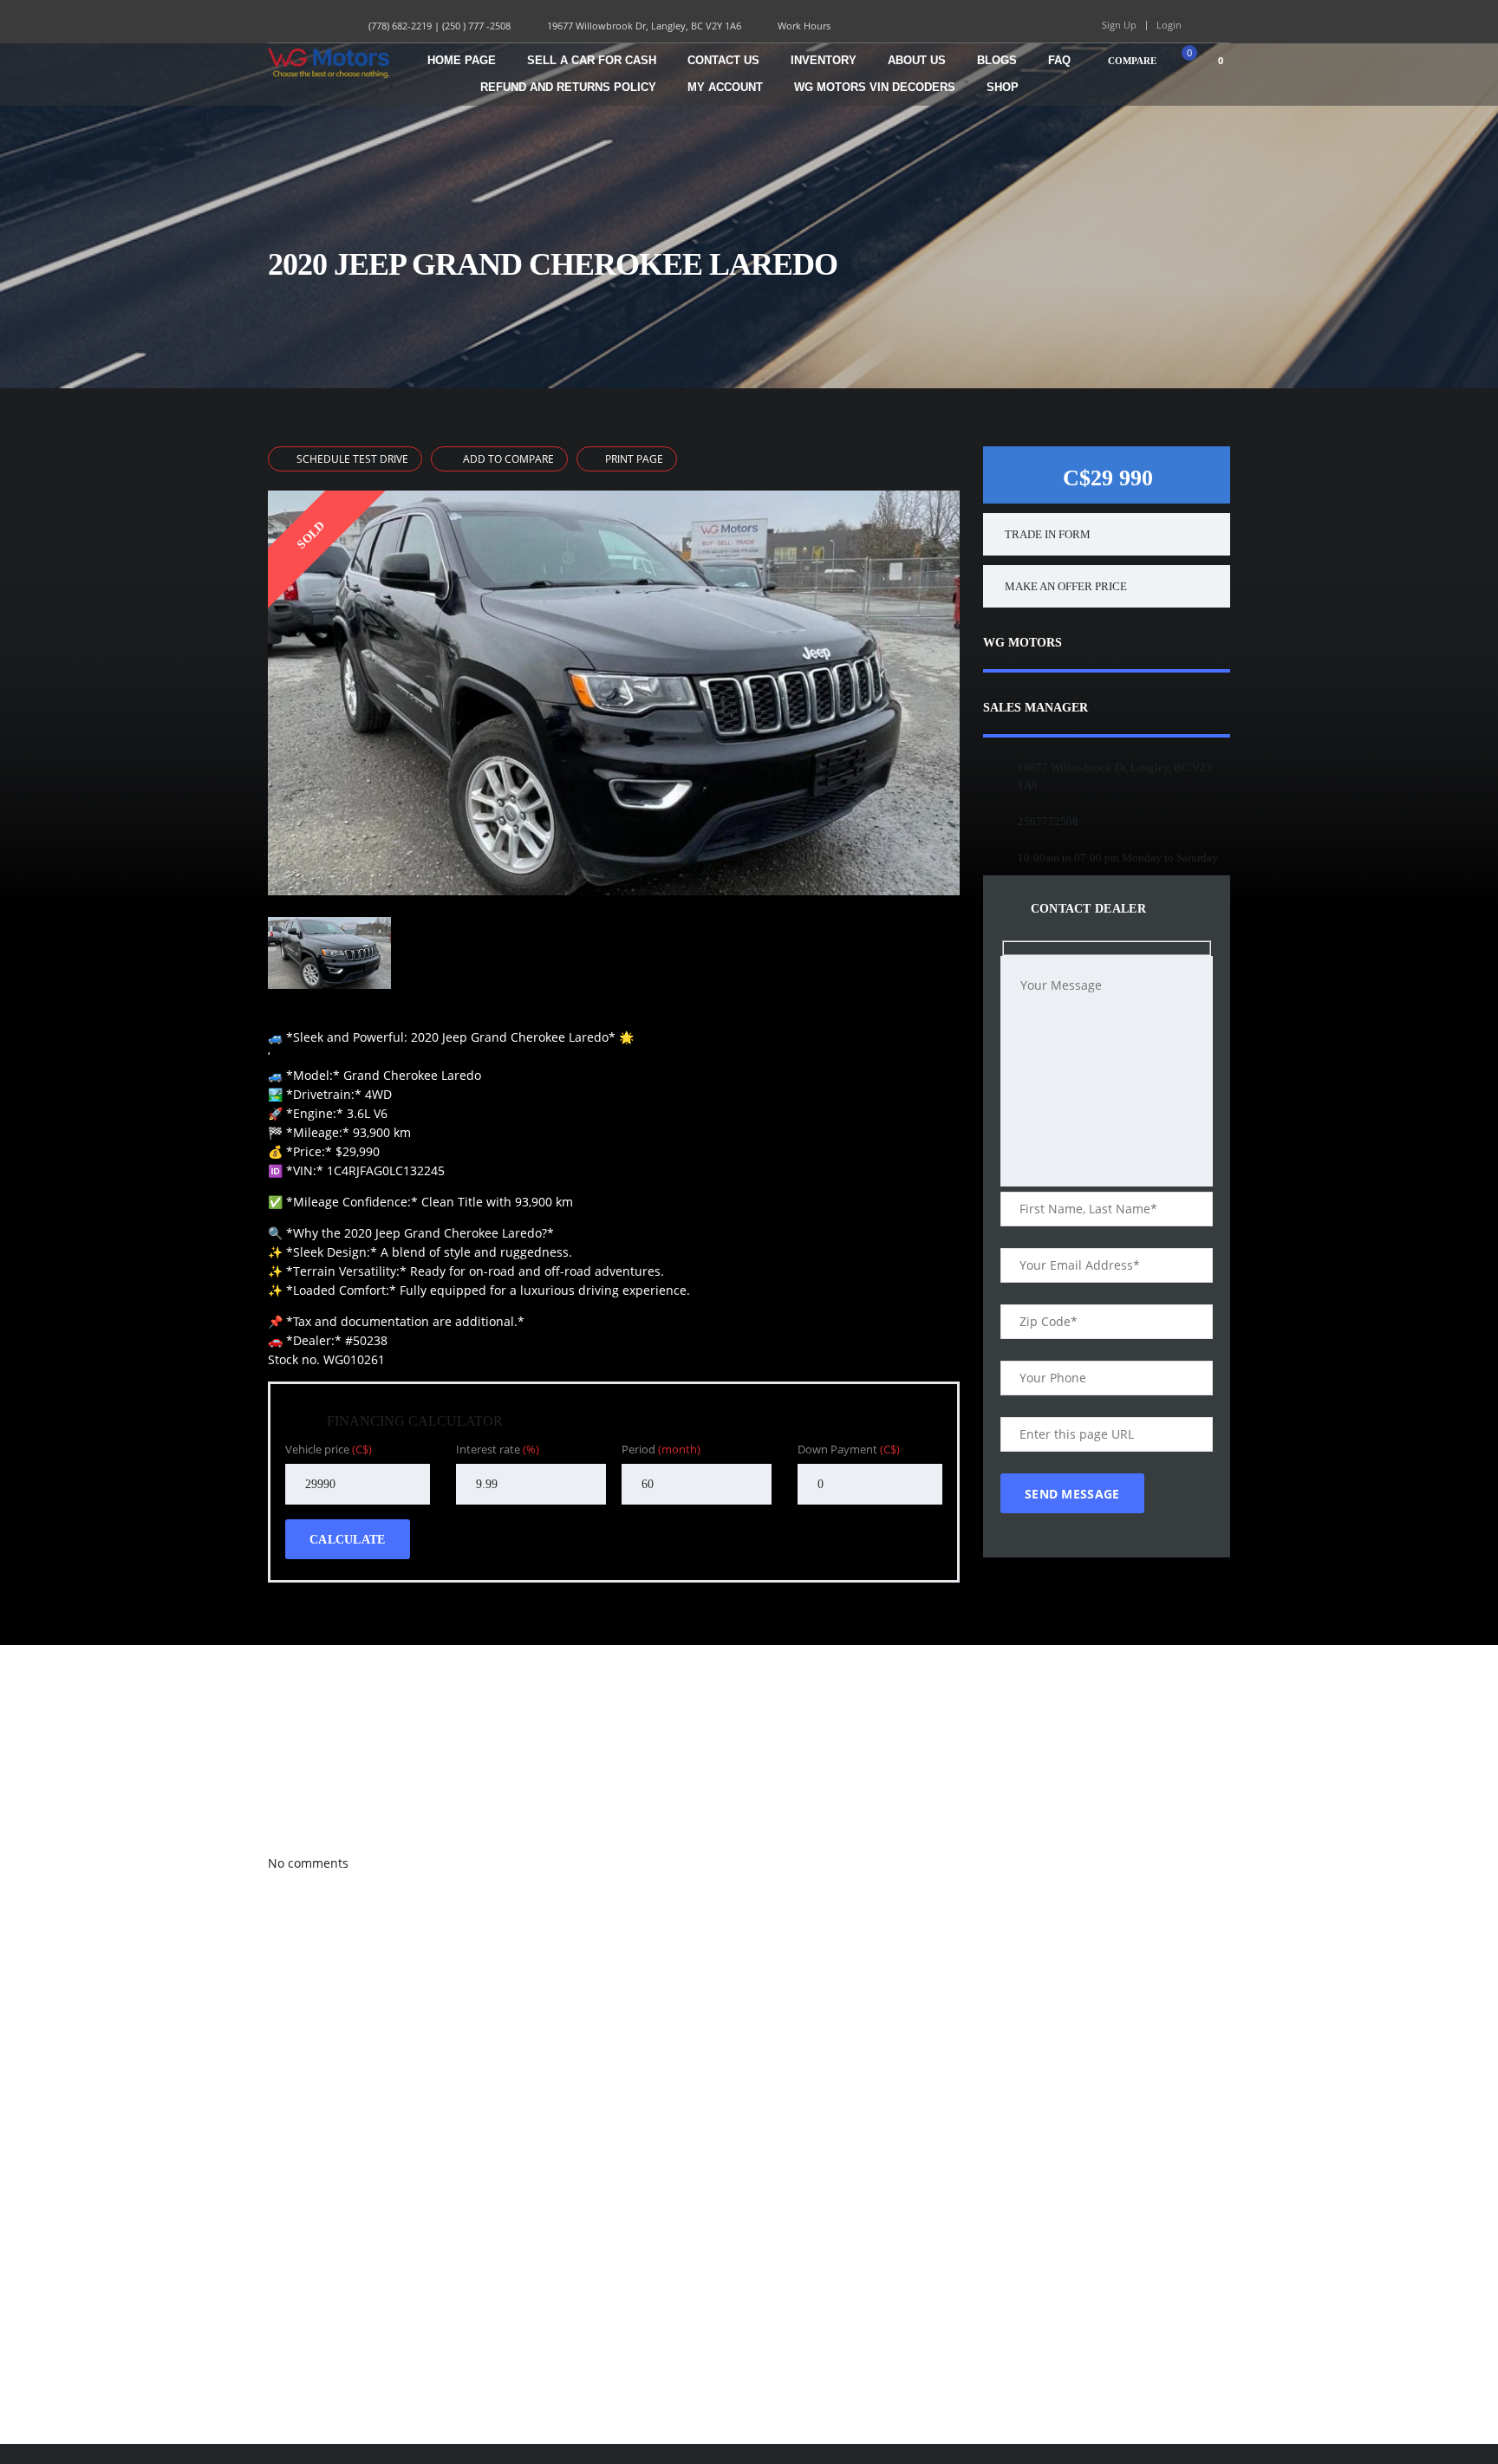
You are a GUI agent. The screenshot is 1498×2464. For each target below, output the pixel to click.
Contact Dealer (1086, 909)
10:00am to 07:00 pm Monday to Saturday (1118, 858)
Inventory (824, 60)
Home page (462, 60)
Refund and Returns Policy (568, 87)
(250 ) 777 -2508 (476, 26)
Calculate (348, 1540)
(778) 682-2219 (400, 26)
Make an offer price (1066, 586)
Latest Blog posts (300, 1825)
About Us (917, 60)
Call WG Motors (298, 1673)
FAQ (1059, 60)
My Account (725, 87)
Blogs (997, 60)
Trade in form (1048, 534)
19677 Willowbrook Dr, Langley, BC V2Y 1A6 (644, 26)
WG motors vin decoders (875, 87)
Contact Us (723, 60)
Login (1169, 25)
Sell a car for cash (592, 60)
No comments (308, 1863)
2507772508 (1048, 821)
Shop (1003, 87)
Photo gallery (294, 1787)
